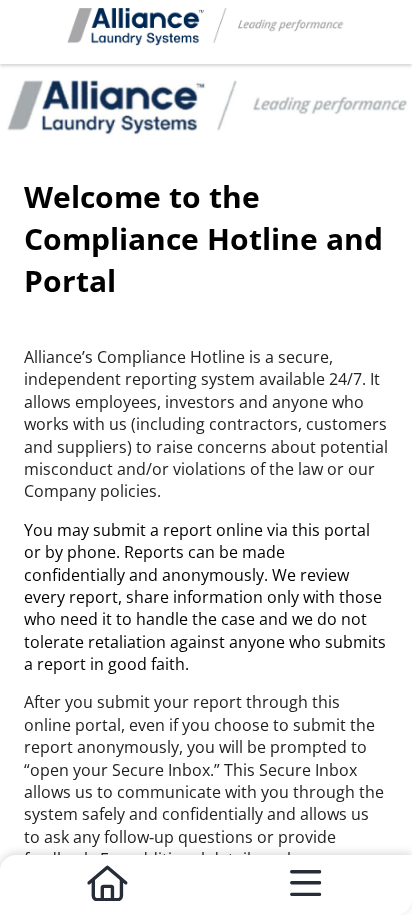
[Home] (107, 885)
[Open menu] (305, 885)
